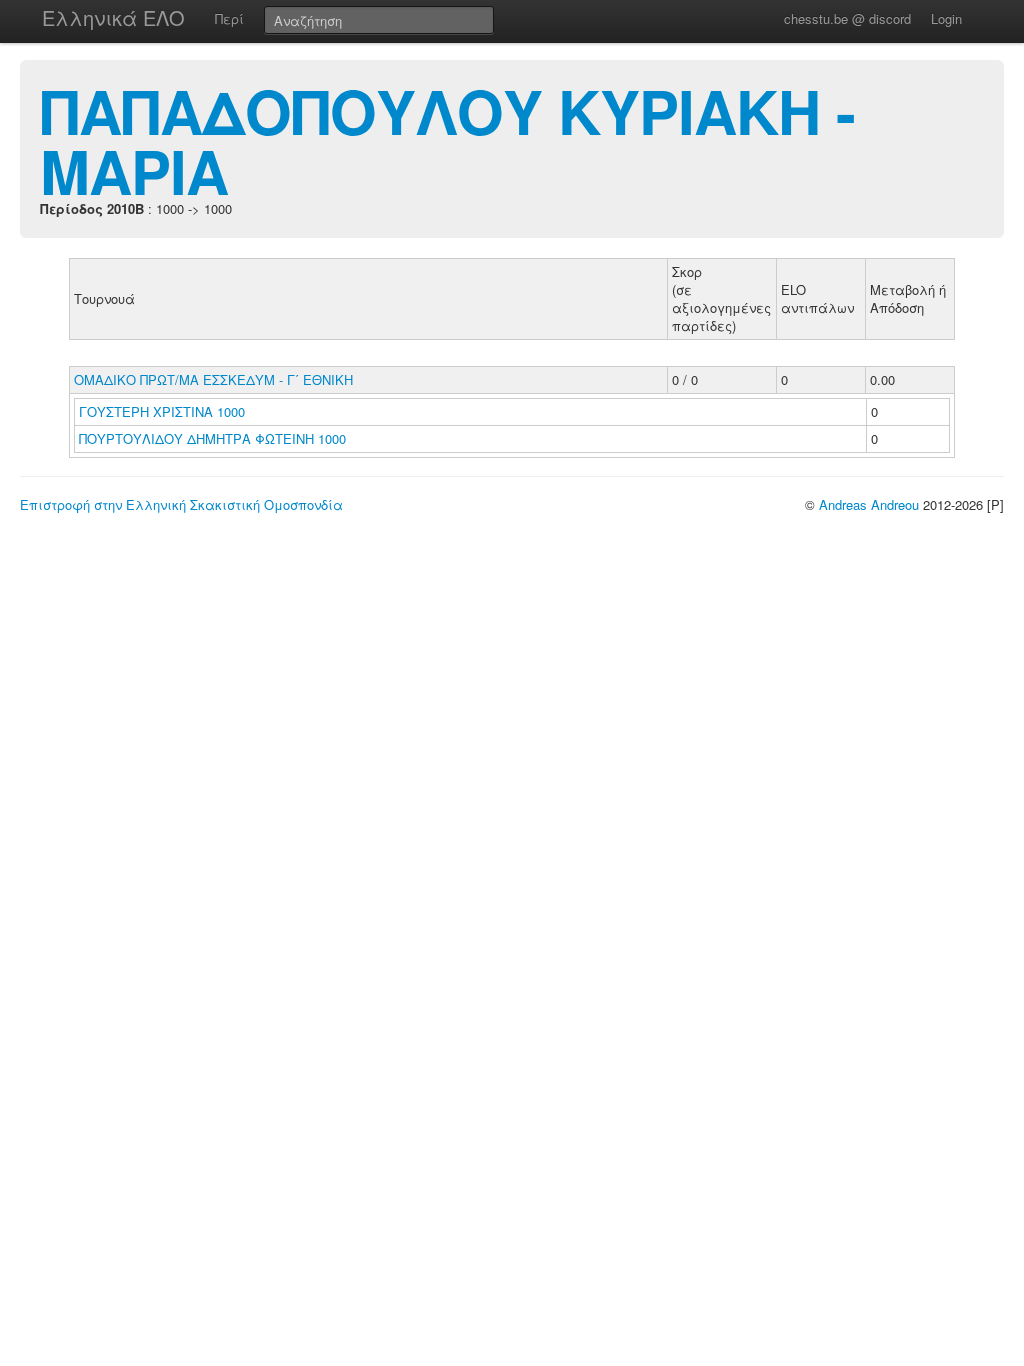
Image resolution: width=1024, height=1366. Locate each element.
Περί (229, 18)
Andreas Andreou (869, 504)
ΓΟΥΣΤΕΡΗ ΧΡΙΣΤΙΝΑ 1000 (162, 411)
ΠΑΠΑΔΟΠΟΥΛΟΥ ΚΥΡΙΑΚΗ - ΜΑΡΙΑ (447, 140)
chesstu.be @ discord (847, 18)
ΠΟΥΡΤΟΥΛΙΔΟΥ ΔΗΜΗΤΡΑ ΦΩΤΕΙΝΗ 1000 (212, 438)
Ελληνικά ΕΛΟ (113, 17)
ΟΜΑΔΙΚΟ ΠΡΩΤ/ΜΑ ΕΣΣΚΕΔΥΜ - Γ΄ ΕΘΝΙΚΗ (213, 379)
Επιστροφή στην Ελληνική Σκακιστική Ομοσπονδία (181, 504)
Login (946, 18)
